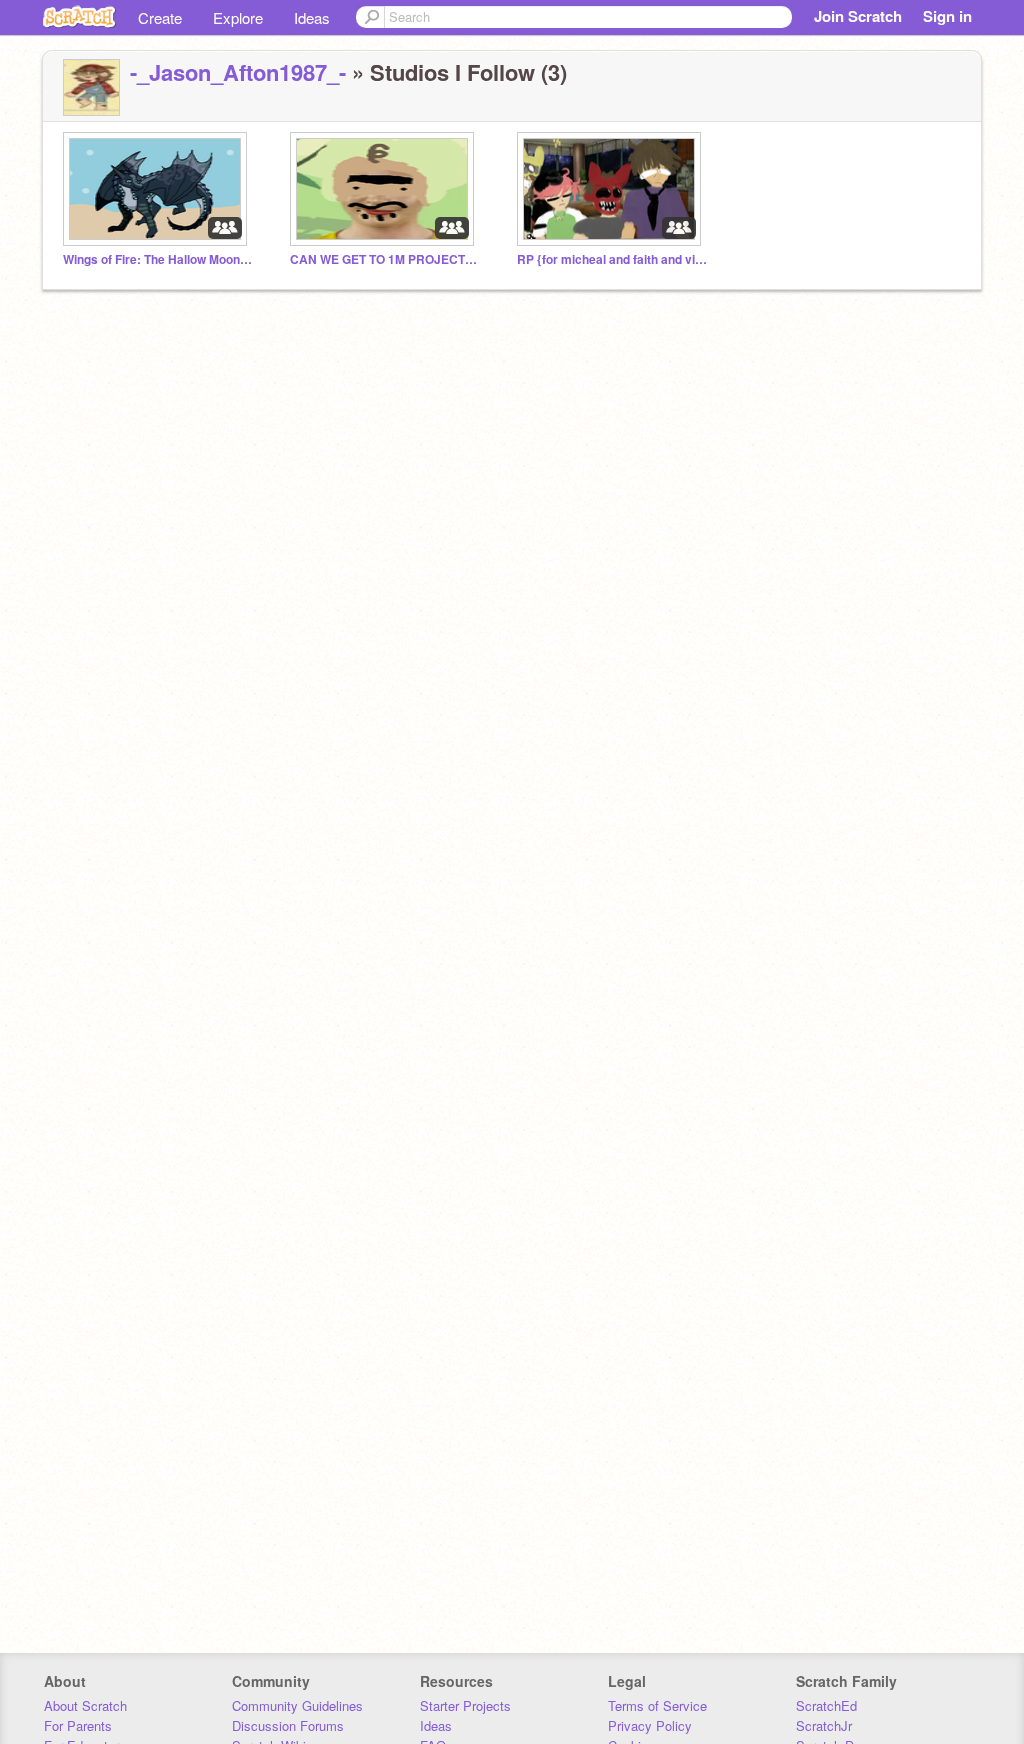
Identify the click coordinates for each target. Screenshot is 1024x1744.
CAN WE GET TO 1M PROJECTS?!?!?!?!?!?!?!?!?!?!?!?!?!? (385, 259)
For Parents (78, 1725)
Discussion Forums (288, 1725)
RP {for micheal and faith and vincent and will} (612, 259)
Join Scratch (858, 16)
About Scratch (85, 1705)
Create (160, 17)
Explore (238, 17)
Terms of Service (657, 1705)
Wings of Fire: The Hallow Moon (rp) (158, 259)
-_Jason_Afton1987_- (238, 72)
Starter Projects (465, 1705)
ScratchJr (824, 1725)
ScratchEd (826, 1705)
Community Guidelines (297, 1705)
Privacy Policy (650, 1725)
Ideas (312, 17)
